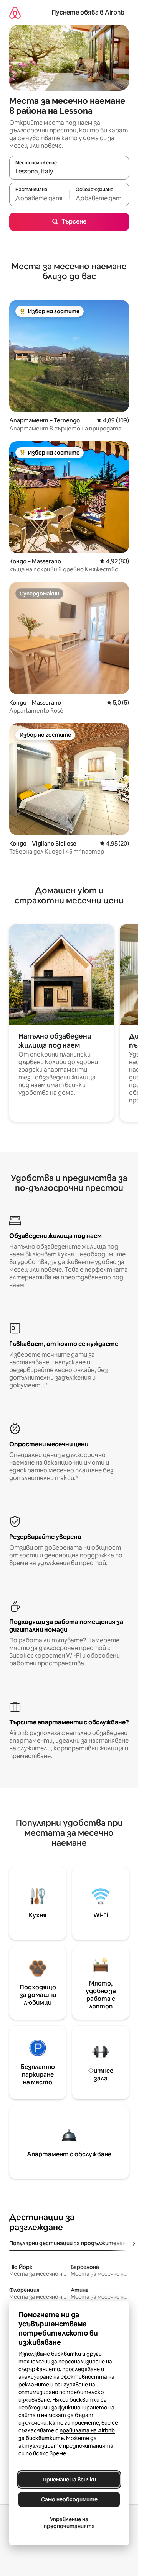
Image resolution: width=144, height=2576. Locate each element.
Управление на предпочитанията (69, 2523)
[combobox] (69, 171)
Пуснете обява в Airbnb (88, 12)
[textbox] (39, 198)
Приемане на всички (69, 2480)
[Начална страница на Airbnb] (15, 12)
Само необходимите (69, 2499)
